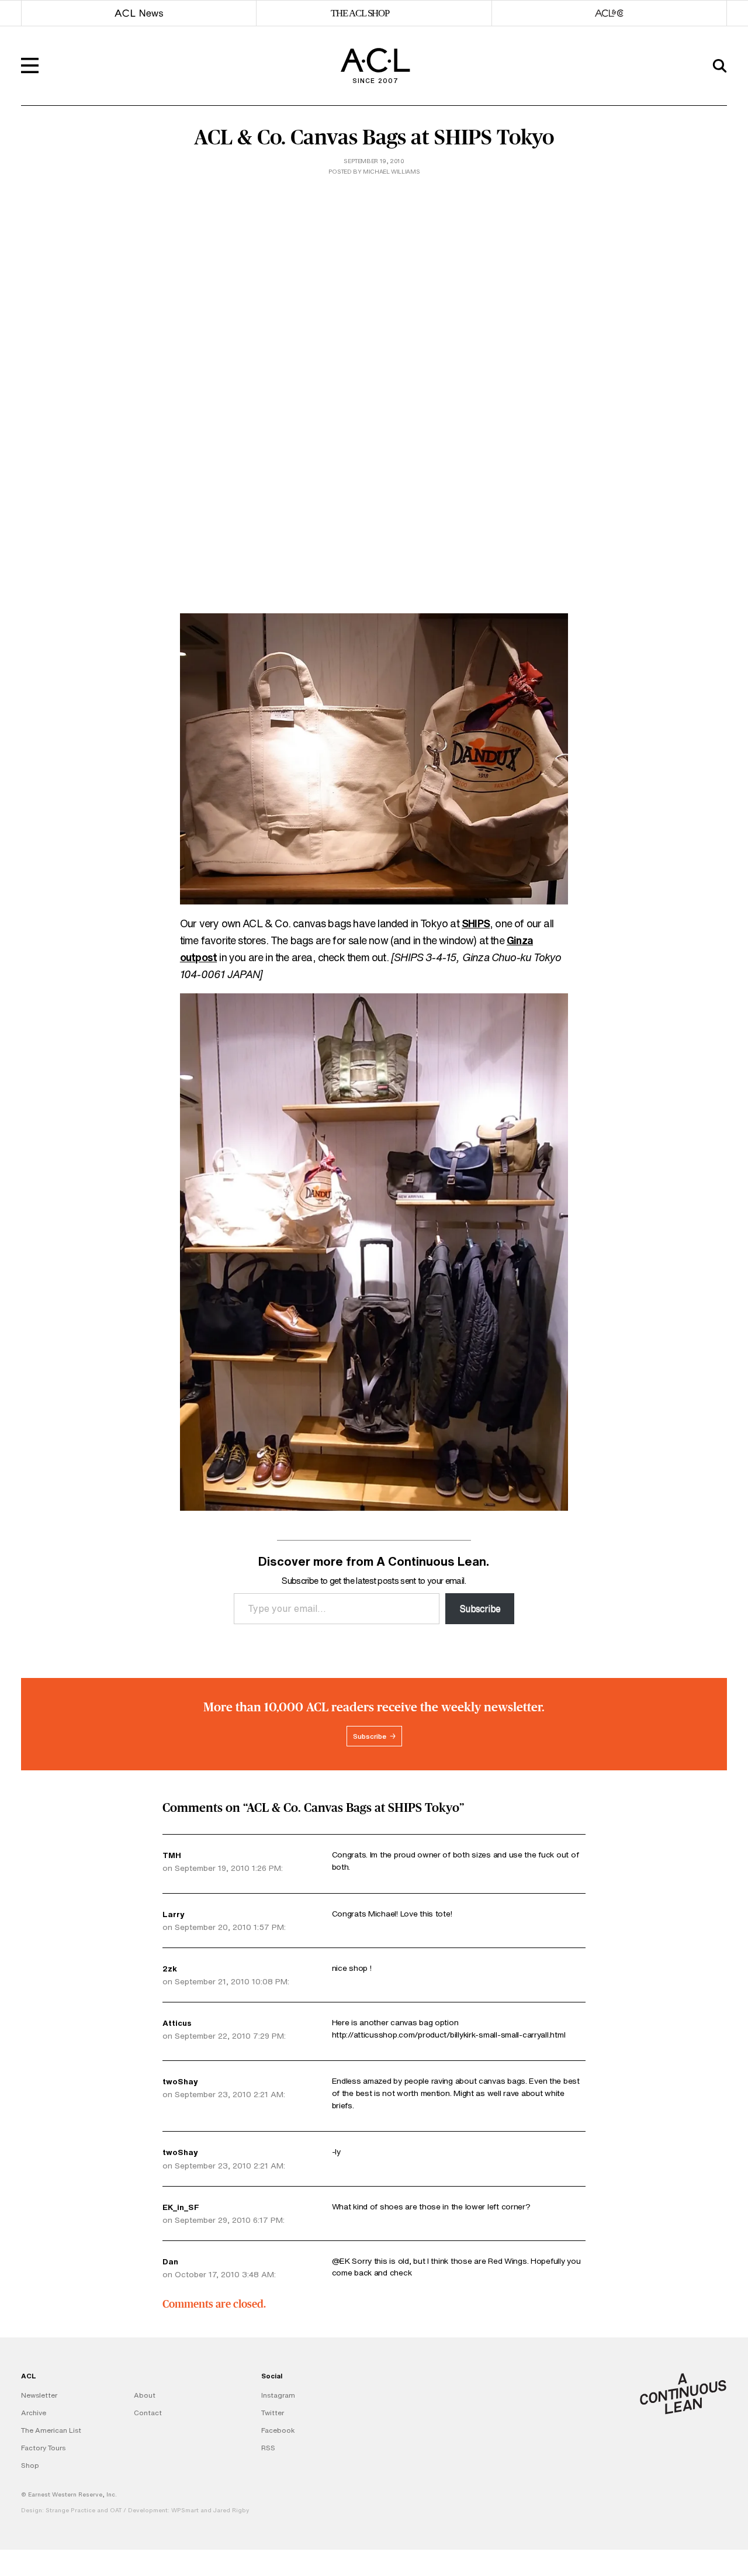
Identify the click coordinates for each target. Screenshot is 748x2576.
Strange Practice (70, 2510)
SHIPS (476, 923)
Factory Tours (43, 2448)
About (145, 2395)
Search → (695, 119)
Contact (148, 2413)
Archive (34, 2413)
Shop (30, 2465)
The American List (51, 2430)
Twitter (273, 2413)
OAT (116, 2510)
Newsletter (39, 2395)
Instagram (278, 2395)
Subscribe (480, 1608)
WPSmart (185, 2510)
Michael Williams (391, 172)
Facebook (278, 2430)
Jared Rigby (231, 2510)
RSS (268, 2448)
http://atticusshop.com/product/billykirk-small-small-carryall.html (449, 2035)
